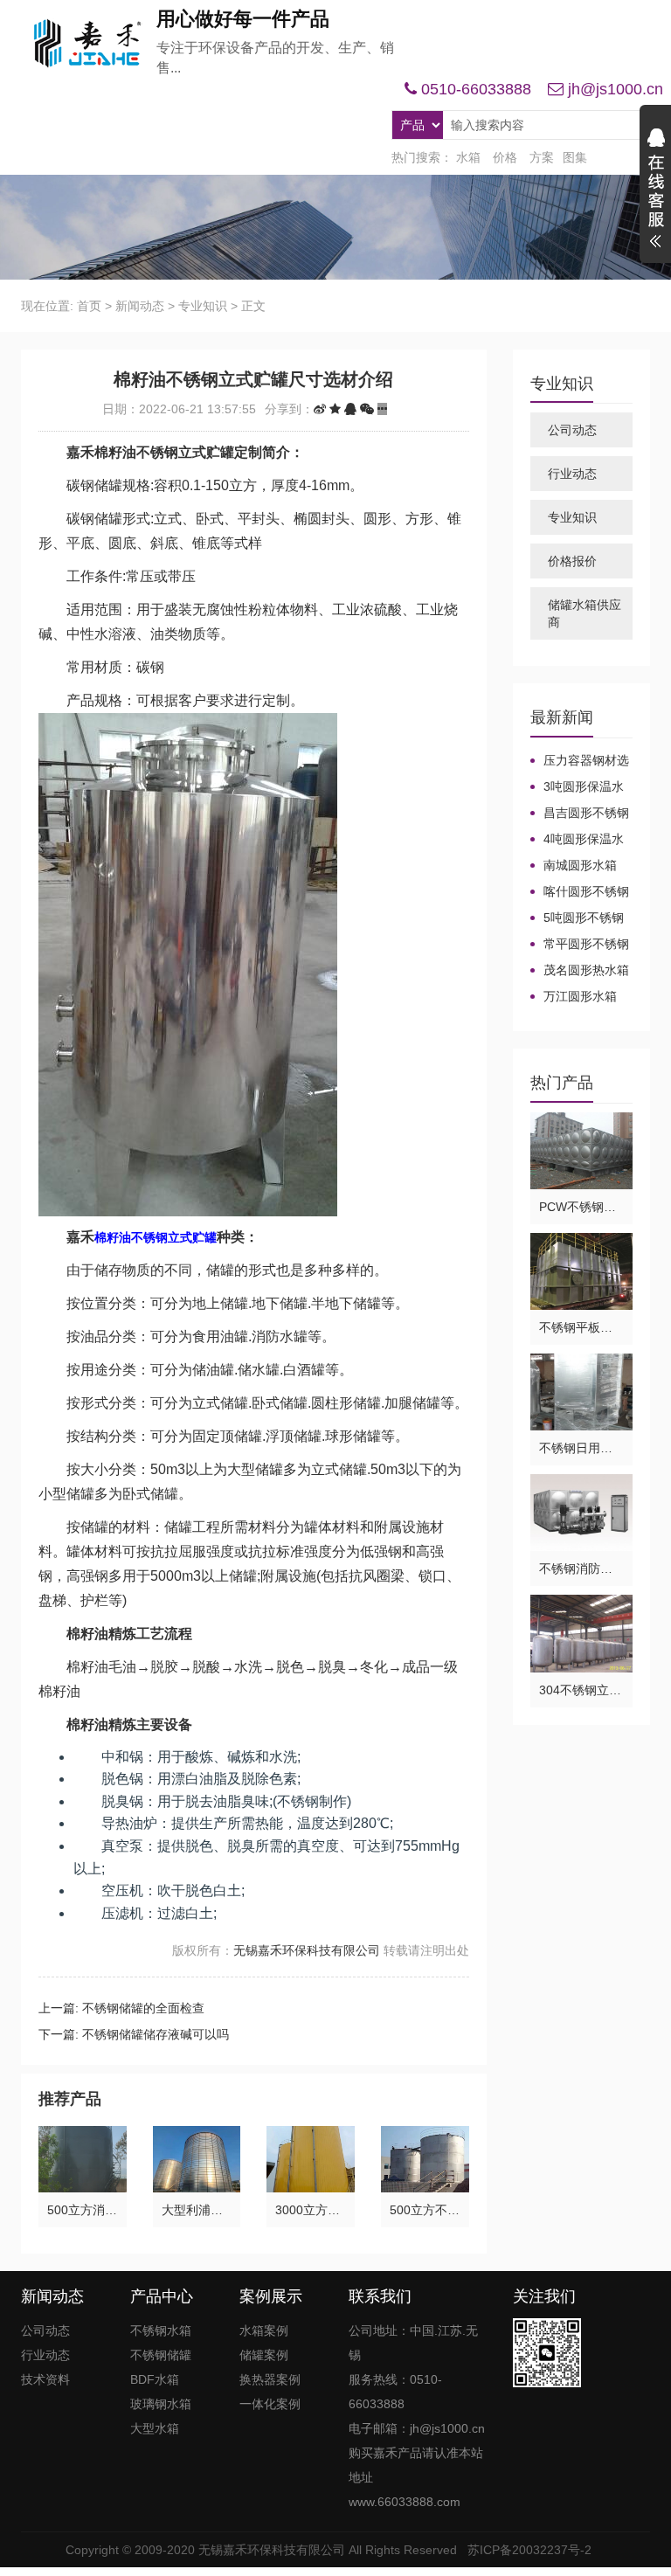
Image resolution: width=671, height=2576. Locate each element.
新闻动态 (140, 306)
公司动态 (572, 430)
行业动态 (572, 474)
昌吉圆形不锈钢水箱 (580, 814)
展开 (655, 190)
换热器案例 (270, 2379)
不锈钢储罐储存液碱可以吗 (156, 2034)
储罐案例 (264, 2355)
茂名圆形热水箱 (586, 970)
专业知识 (203, 306)
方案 (542, 157)
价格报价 (572, 561)
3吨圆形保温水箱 (577, 787)
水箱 (468, 157)
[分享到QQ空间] (335, 409)
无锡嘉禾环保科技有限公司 (307, 1950)
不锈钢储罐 (161, 2355)
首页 (89, 306)
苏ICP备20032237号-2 (529, 2550)
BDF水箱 (155, 2379)
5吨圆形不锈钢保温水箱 (577, 918)
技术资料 (45, 2379)
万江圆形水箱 (580, 996)
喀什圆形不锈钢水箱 (580, 892)
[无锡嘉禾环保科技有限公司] (82, 44)
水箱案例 (264, 2330)
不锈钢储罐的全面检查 (143, 2008)
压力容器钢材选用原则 (580, 761)
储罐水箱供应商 (585, 613)
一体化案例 (270, 2404)
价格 (505, 157)
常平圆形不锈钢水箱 (580, 945)
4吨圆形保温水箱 (577, 840)
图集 (575, 157)
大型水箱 (155, 2428)
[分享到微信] (367, 409)
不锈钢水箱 (161, 2330)
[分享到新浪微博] (320, 409)
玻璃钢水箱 (161, 2404)
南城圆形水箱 (580, 865)
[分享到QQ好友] (350, 409)
